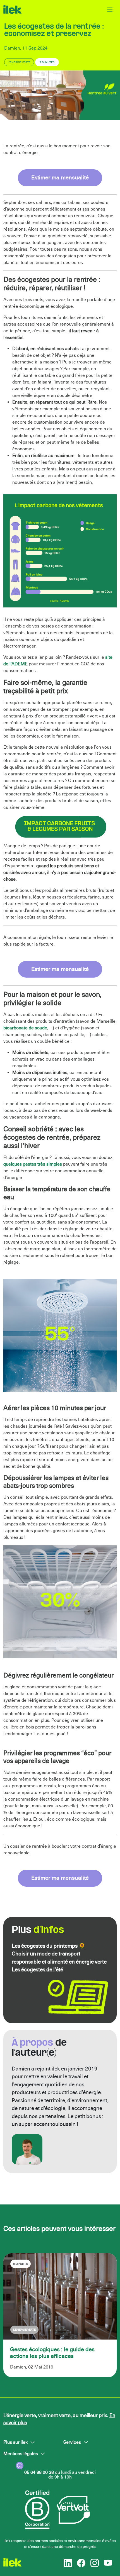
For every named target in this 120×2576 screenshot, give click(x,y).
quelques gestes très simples (33, 1164)
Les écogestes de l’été (37, 1970)
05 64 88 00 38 (39, 2472)
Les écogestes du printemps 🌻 (49, 1946)
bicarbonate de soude (25, 1028)
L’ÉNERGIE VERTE (19, 62)
